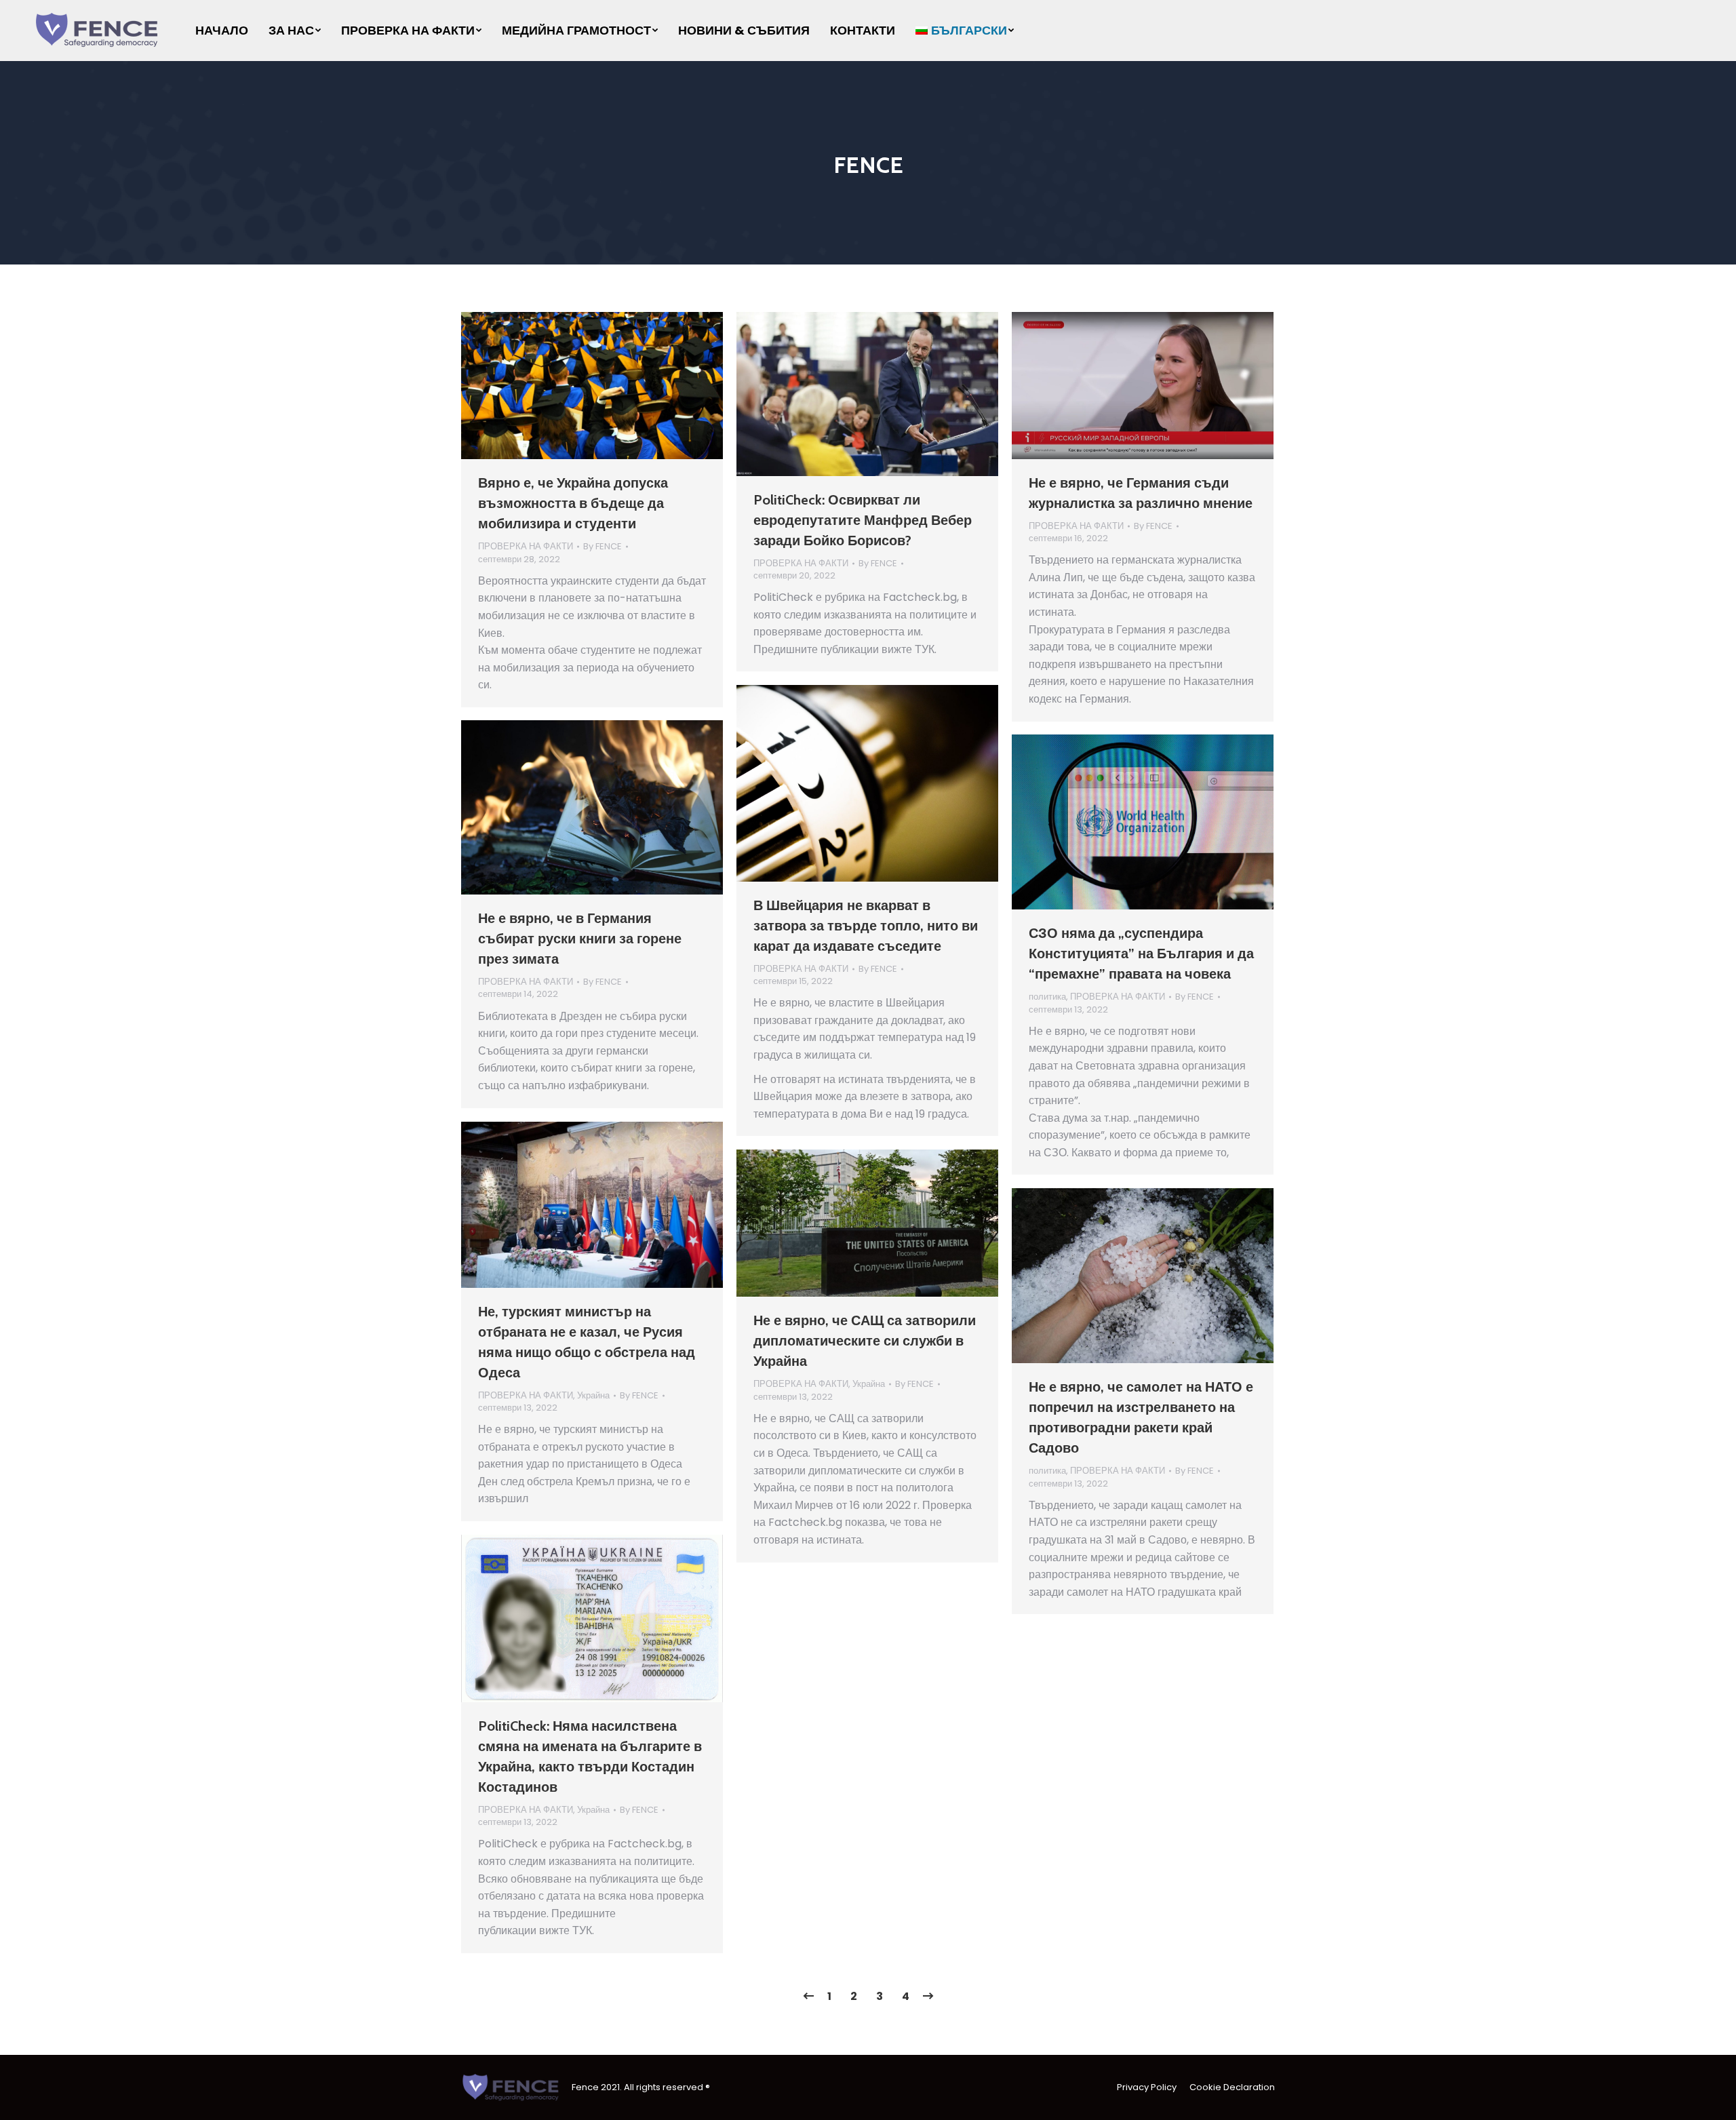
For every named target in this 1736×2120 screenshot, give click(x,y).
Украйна (593, 1395)
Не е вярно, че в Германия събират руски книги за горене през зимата (580, 939)
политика (1047, 997)
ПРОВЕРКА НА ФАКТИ (526, 546)
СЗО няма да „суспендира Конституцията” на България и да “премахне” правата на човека (1141, 954)
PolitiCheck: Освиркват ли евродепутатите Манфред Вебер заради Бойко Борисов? (863, 520)
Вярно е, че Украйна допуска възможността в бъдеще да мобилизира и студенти (573, 503)
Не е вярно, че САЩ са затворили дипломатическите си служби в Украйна (865, 1341)
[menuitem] (222, 31)
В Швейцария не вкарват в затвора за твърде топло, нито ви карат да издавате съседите (866, 926)
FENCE (868, 165)
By (603, 547)
